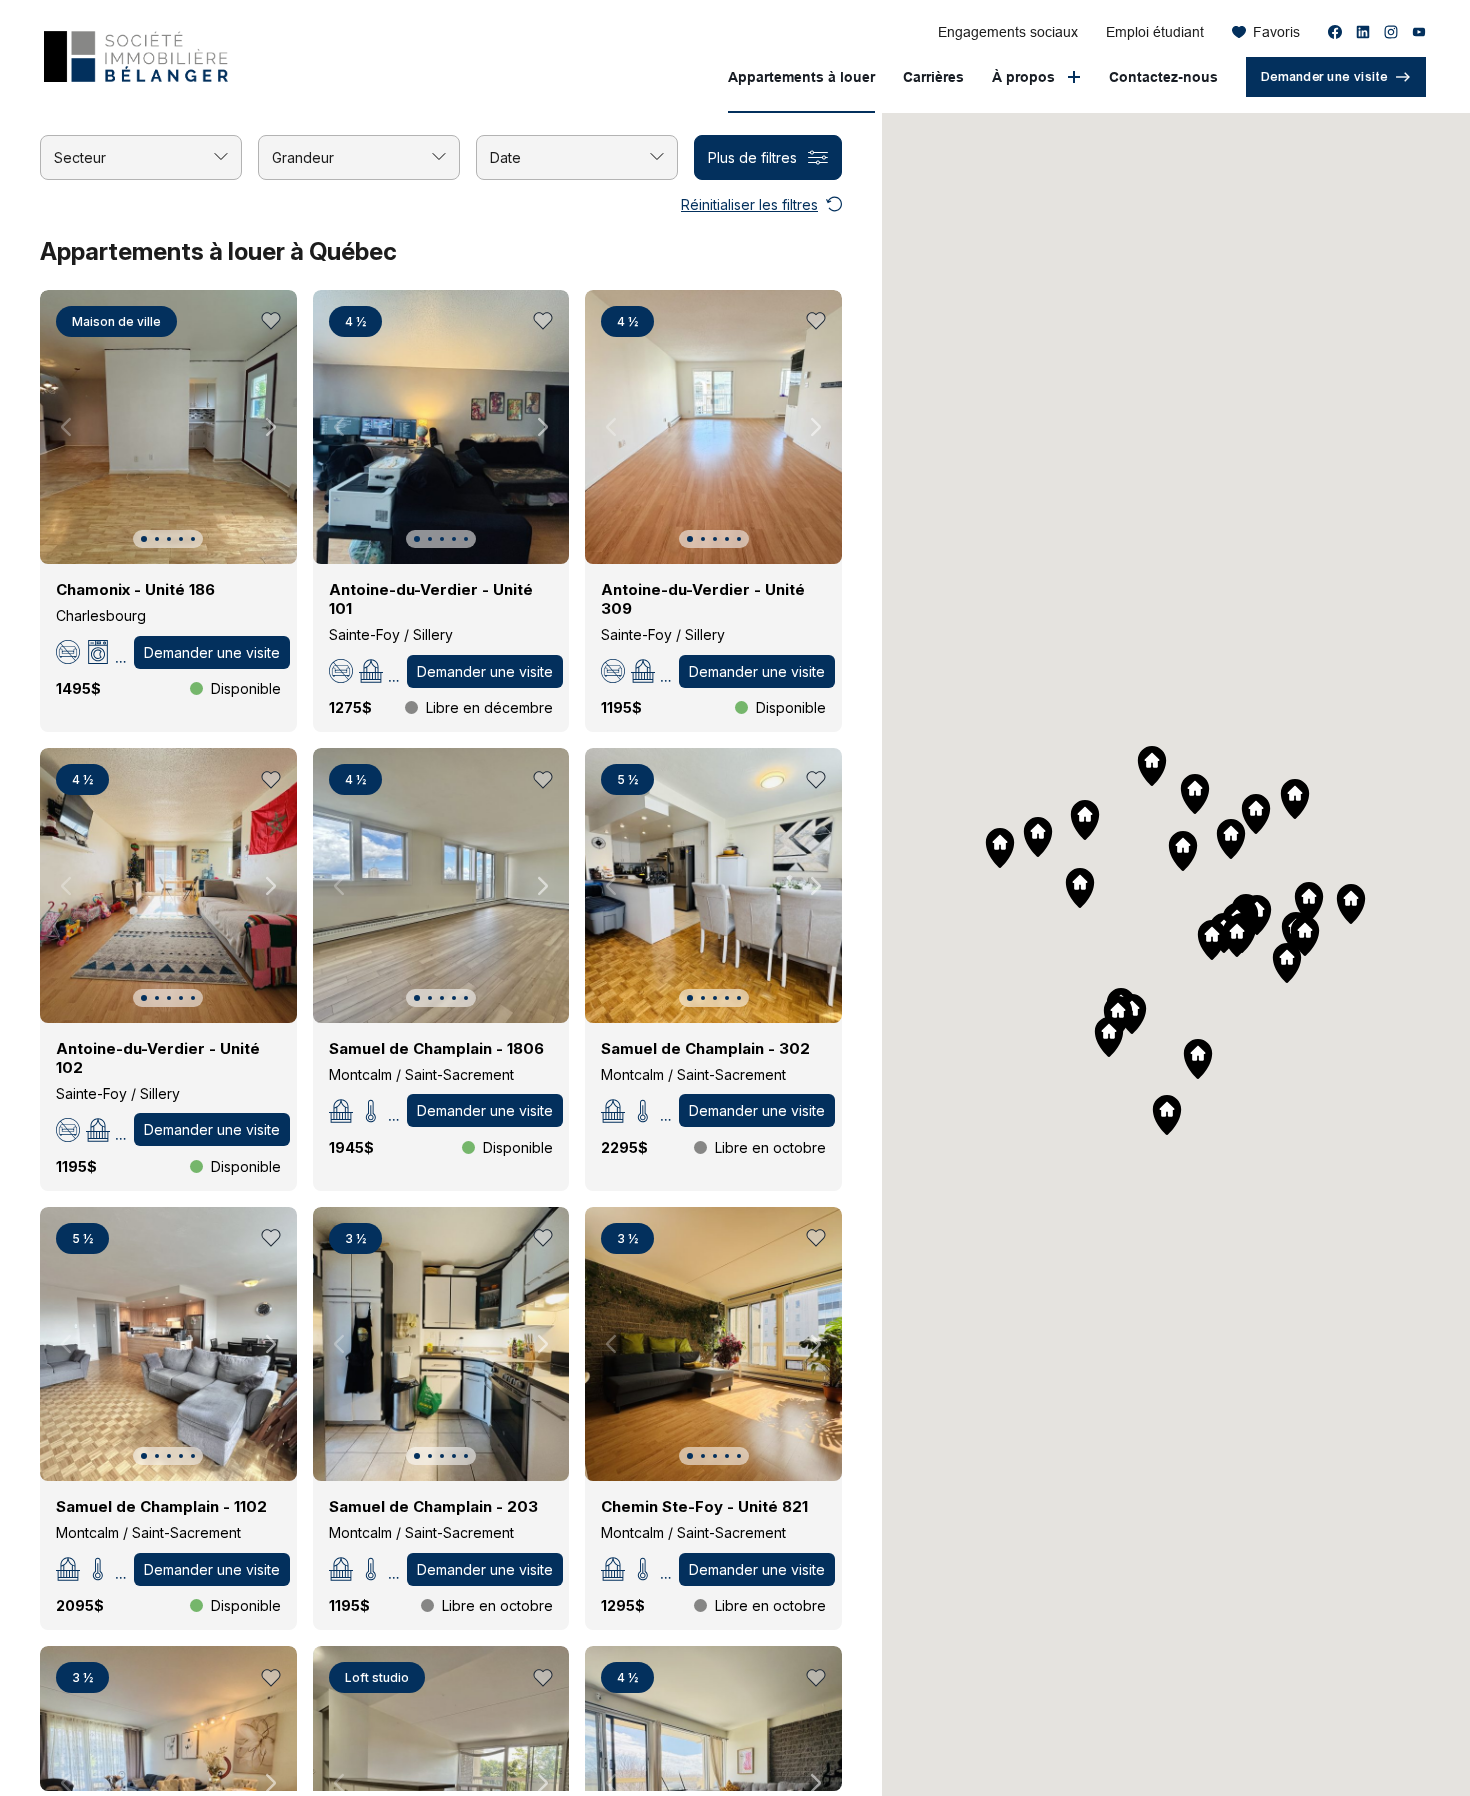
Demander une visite (212, 652)
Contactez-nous (1163, 77)
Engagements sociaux (1008, 32)
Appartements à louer (801, 77)
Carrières (933, 77)
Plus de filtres (752, 157)
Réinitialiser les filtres (749, 204)
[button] (144, 539)
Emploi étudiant (1155, 32)
